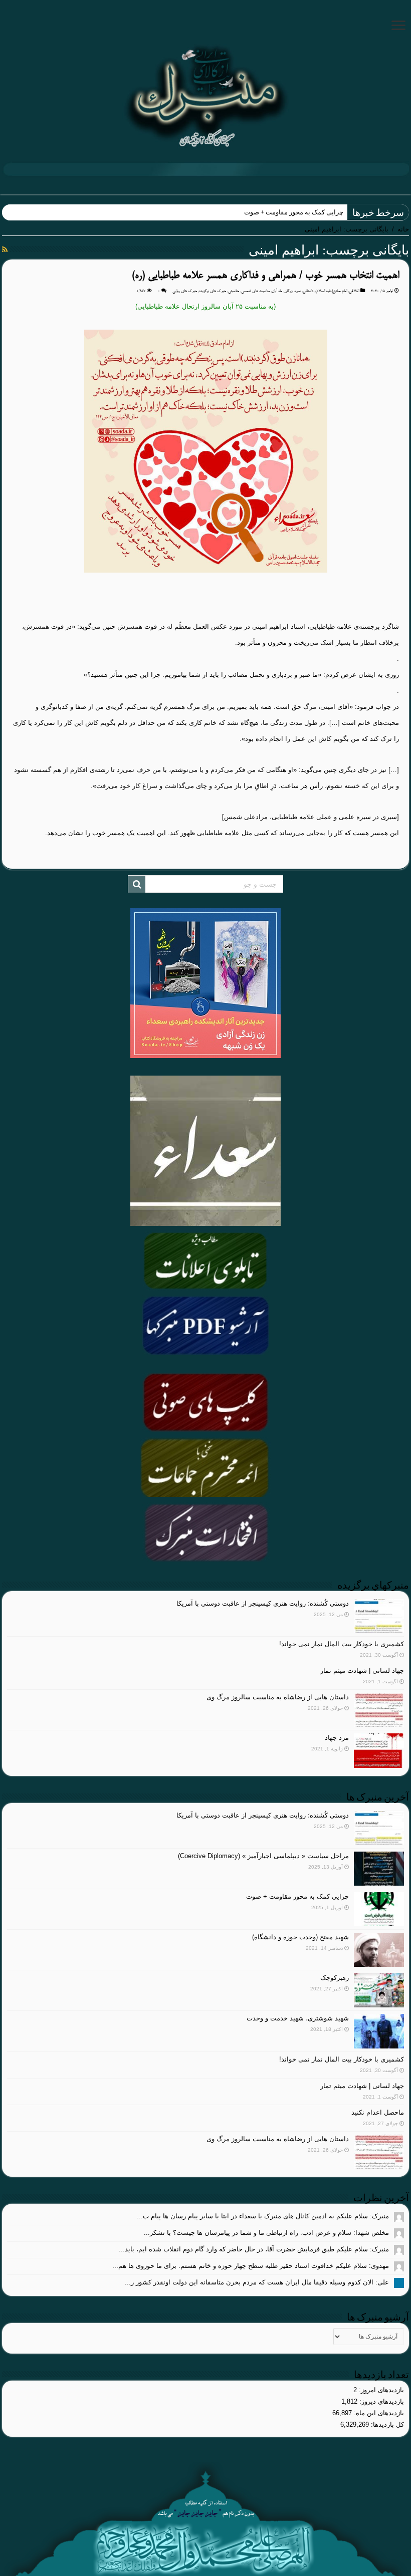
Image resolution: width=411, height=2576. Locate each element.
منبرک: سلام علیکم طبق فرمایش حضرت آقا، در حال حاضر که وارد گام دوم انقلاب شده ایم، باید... (254, 2249)
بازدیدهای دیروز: (381, 2401)
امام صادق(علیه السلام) (331, 291)
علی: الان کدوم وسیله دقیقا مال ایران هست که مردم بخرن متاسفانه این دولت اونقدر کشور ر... (257, 2282)
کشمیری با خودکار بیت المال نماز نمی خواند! (342, 1644)
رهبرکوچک (335, 1978)
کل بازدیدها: (386, 2424)
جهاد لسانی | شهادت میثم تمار (362, 1670)
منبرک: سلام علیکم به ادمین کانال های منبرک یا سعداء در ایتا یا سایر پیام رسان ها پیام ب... (263, 2216)
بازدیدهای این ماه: (378, 2413)
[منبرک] (205, 95)
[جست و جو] (137, 884)
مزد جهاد (337, 1738)
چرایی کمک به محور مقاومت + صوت (294, 212)
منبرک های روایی (185, 291)
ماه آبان (277, 291)
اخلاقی (354, 291)
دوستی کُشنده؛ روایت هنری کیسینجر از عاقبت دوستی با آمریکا (263, 1603)
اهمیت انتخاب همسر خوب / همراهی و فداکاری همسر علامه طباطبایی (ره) (265, 276)
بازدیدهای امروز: (380, 2390)
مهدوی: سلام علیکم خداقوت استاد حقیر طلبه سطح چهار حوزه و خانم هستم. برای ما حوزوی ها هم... (251, 2266)
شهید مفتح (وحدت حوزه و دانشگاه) (300, 1937)
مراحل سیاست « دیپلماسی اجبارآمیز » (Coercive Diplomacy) (263, 1856)
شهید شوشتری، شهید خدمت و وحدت (298, 2018)
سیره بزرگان (292, 291)
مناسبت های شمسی (255, 291)
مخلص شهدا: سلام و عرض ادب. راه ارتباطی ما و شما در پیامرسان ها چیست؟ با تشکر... (266, 2233)
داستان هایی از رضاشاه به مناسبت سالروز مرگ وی (278, 1697)
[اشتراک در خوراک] (5, 249)
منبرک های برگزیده (213, 291)
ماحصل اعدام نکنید (378, 2112)
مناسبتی (234, 291)
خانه (403, 229)
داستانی (308, 291)
